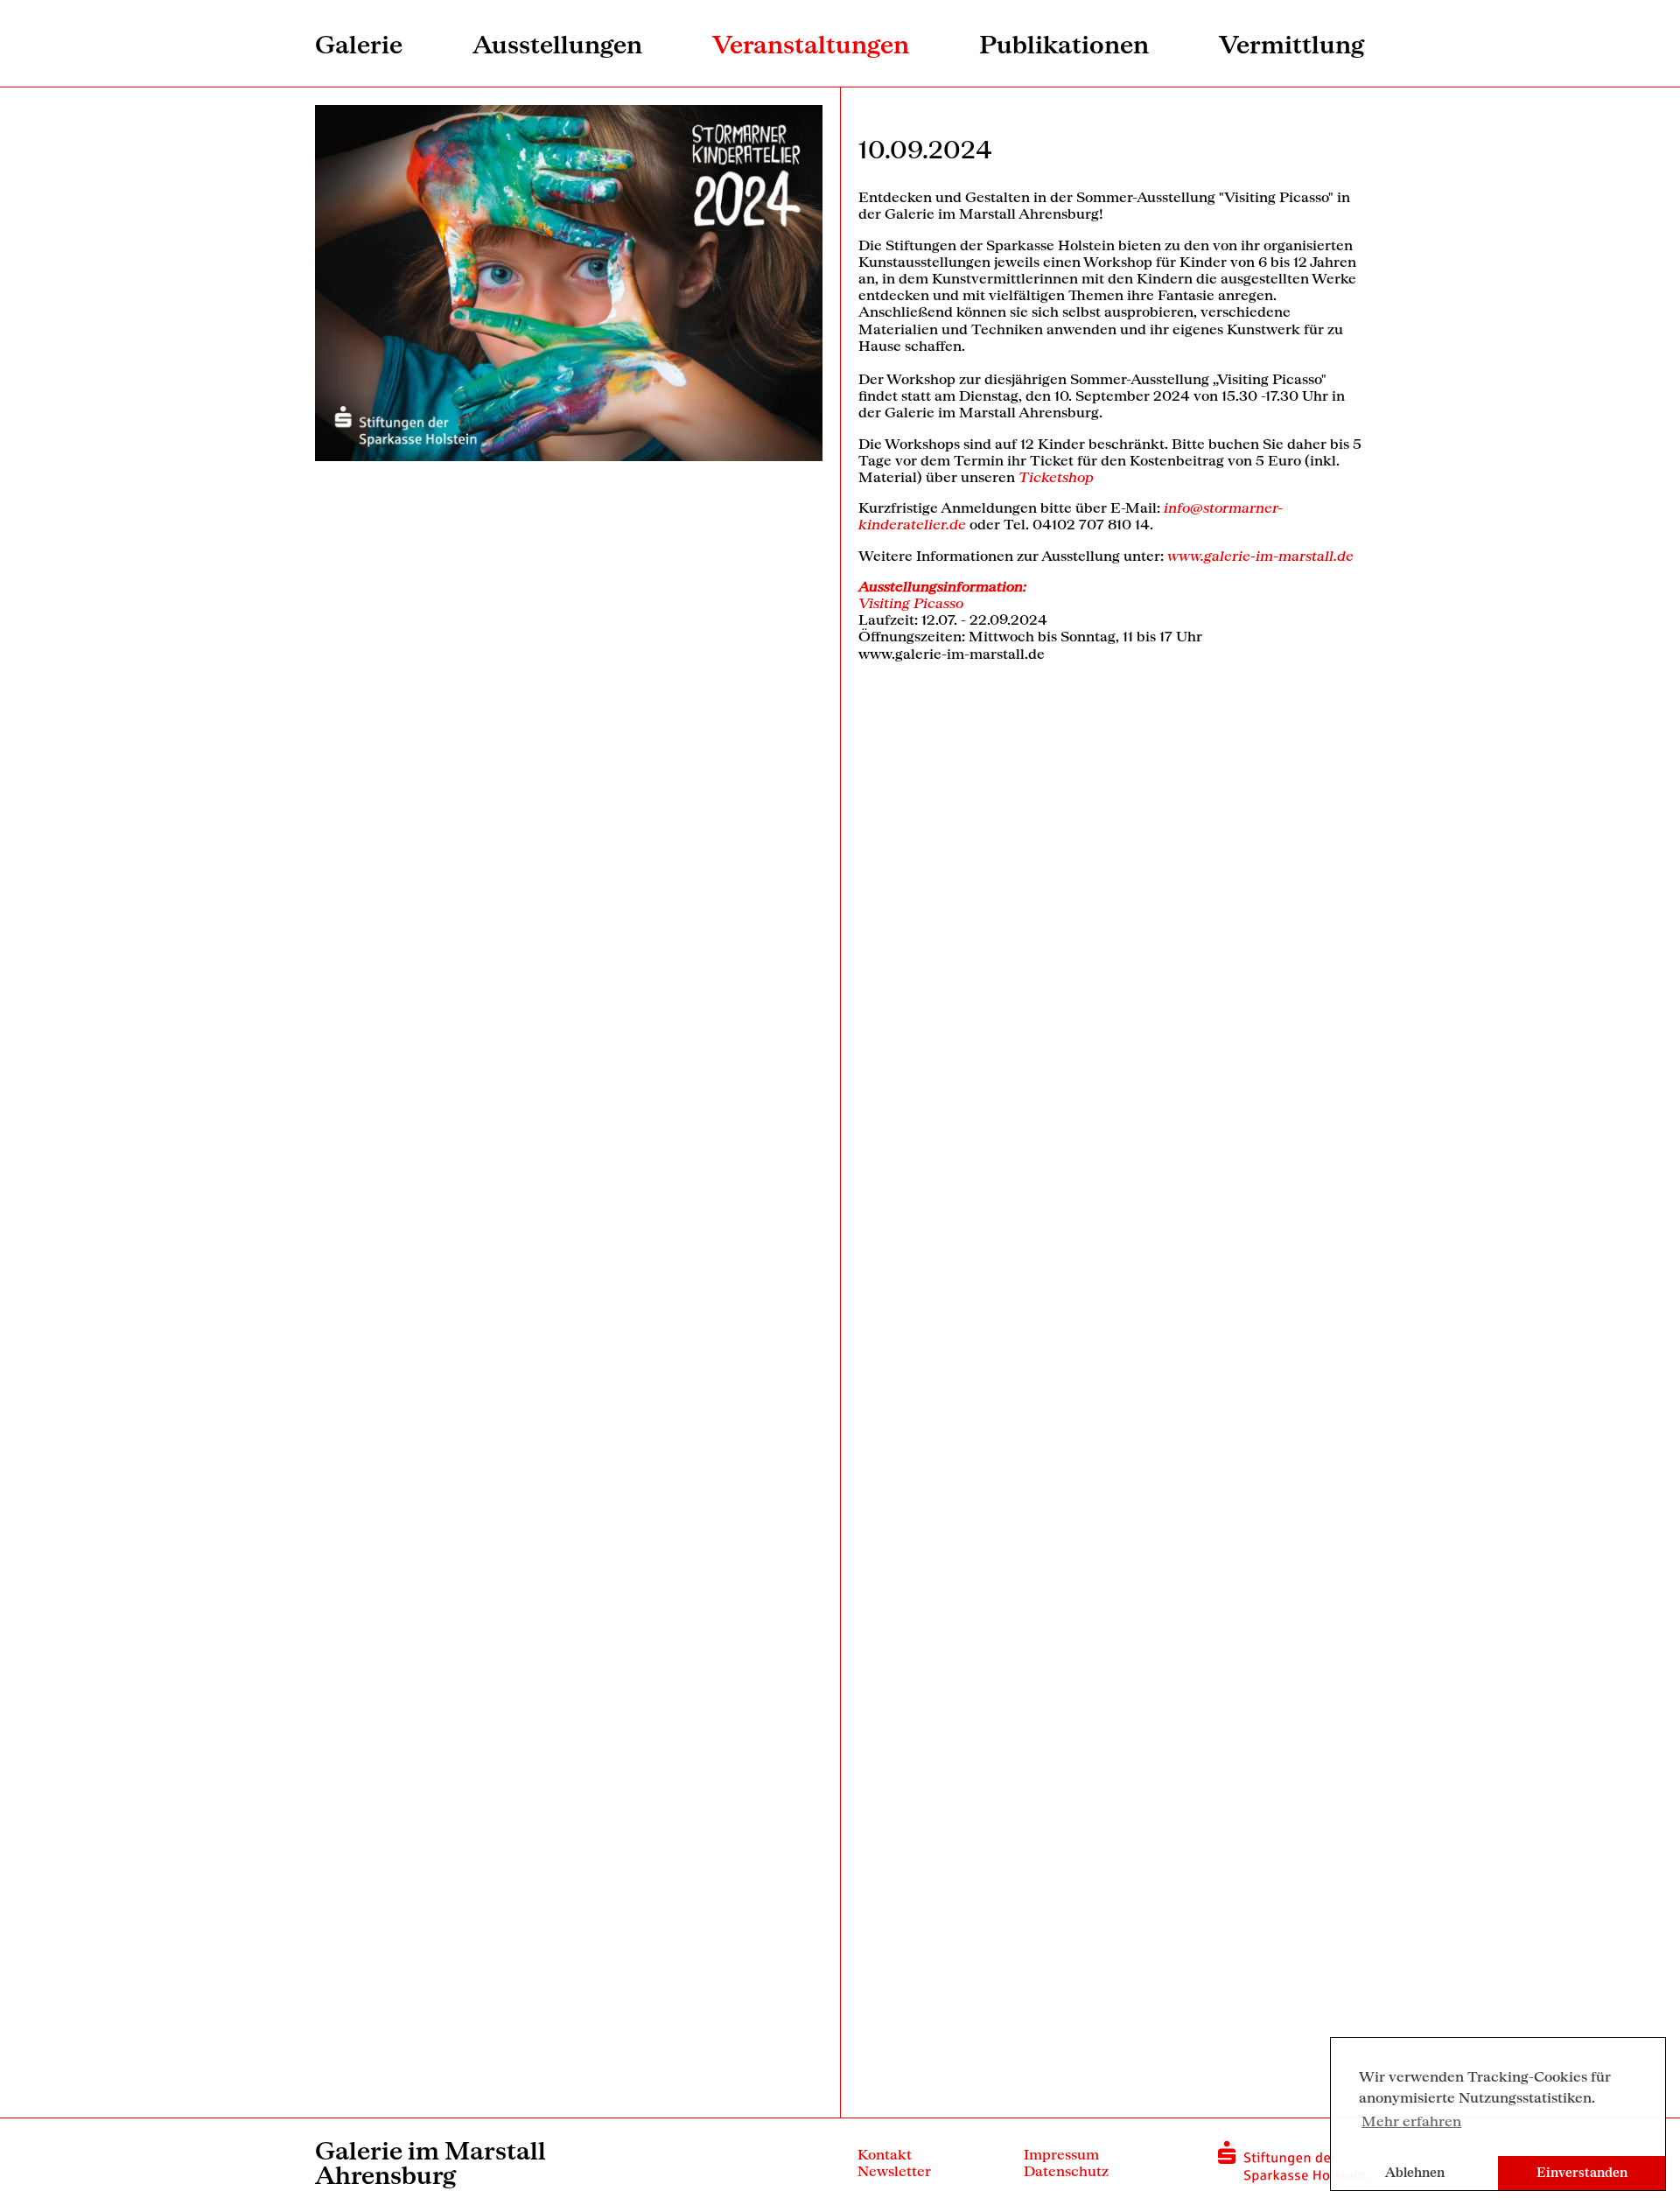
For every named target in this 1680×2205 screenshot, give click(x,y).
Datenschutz (1066, 2170)
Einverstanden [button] (1582, 2172)
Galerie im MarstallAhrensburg (430, 2162)
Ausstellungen (557, 44)
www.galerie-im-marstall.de (1260, 555)
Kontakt (885, 2154)
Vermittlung (1292, 44)
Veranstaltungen (811, 44)
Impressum (1061, 2154)
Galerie (359, 44)
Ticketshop (1056, 476)
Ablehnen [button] (1415, 2172)
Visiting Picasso (911, 602)
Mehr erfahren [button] (1411, 2121)
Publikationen (1064, 44)
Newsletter (894, 2170)
